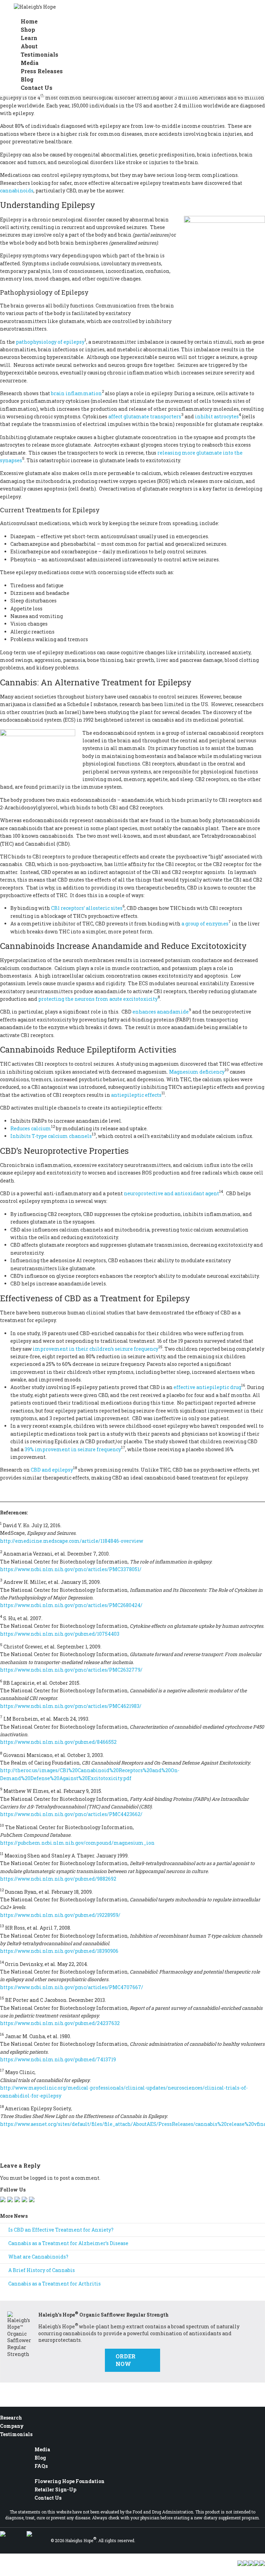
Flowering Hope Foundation (70, 2481)
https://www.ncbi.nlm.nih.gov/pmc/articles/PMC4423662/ (71, 1814)
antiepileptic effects (136, 1095)
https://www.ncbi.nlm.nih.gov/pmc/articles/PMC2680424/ (71, 1605)
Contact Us (37, 88)
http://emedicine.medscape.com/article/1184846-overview (72, 1541)
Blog (40, 2458)
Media (42, 2449)
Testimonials (16, 2434)
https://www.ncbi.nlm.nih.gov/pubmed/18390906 (59, 1951)
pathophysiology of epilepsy (50, 342)
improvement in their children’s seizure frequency (96, 1349)
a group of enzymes (205, 924)
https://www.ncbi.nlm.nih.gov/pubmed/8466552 (58, 1742)
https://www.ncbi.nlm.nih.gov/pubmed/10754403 (60, 1634)
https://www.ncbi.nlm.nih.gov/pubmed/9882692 (58, 1879)
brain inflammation (76, 393)
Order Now (126, 2360)
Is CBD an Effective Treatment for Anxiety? (61, 2230)
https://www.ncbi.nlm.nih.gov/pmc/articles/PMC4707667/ (72, 1987)
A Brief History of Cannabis (42, 2270)
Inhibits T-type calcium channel (50, 1136)
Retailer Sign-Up (55, 2489)
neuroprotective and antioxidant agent (171, 1193)
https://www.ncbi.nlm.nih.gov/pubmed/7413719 (58, 2059)
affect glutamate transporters (145, 416)
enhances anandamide (161, 1012)
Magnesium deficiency (197, 1072)
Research (11, 2418)
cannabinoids (17, 191)
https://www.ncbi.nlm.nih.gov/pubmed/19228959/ (60, 1915)
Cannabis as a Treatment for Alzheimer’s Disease (68, 2243)
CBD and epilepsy (52, 1470)
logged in (41, 2178)
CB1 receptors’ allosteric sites (87, 908)
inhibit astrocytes (217, 416)
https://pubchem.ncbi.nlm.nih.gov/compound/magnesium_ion (77, 1843)
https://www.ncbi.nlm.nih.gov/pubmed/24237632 (60, 2023)
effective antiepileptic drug (207, 1387)
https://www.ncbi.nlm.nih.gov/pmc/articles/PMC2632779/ (71, 1670)
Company (12, 2426)
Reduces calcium (31, 1128)
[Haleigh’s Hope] (35, 7)
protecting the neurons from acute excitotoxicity (98, 999)
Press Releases (42, 71)
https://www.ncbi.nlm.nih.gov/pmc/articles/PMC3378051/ (71, 1569)
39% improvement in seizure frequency (73, 1449)
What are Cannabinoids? (38, 2257)
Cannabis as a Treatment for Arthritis (55, 2284)
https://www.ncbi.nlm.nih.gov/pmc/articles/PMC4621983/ (71, 1706)
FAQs (41, 2466)
